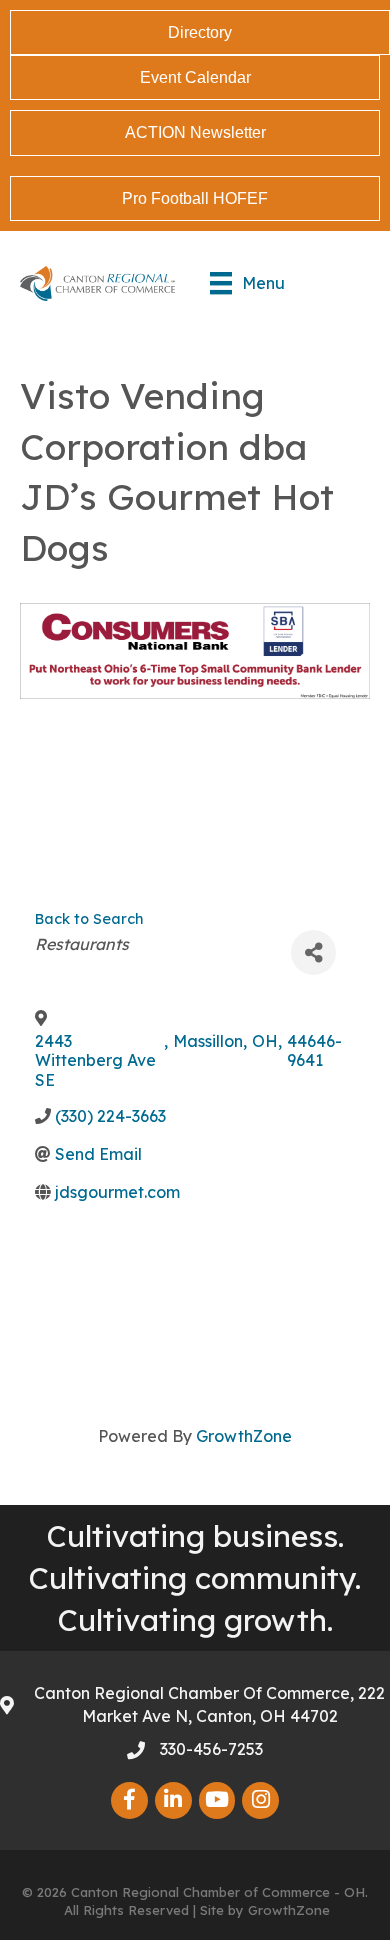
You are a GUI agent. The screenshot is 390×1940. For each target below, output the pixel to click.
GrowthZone (244, 1436)
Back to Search (89, 919)
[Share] (313, 952)
